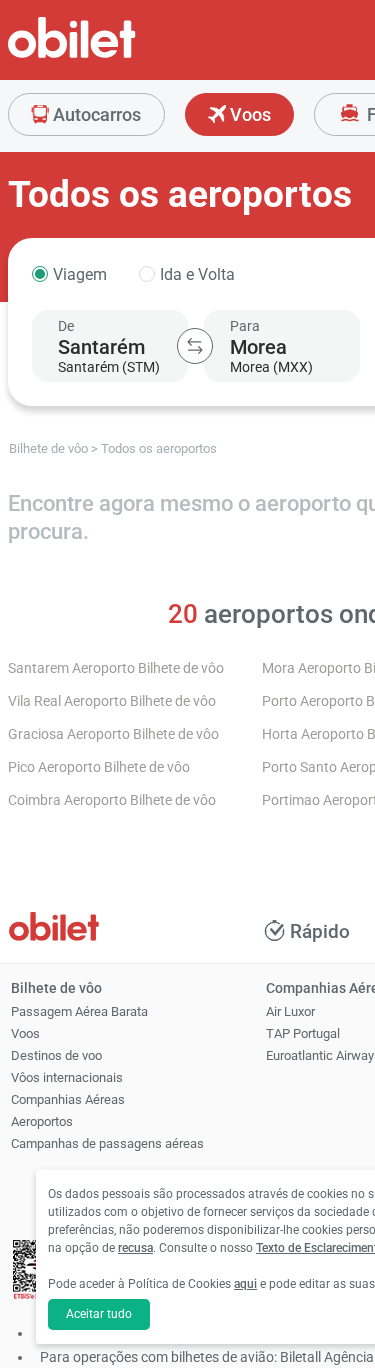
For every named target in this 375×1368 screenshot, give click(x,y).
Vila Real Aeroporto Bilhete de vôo (112, 701)
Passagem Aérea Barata (79, 1011)
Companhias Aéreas (68, 1099)
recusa (135, 1248)
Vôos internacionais (67, 1077)
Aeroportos (42, 1121)
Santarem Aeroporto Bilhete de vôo (116, 668)
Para (245, 326)
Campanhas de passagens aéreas (107, 1143)
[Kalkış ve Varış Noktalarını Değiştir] (195, 346)
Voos (248, 114)
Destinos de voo (56, 1055)
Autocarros (95, 114)
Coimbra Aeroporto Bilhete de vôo (112, 800)
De (66, 326)
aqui (245, 1284)
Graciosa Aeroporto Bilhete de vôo (113, 734)
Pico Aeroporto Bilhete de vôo (99, 767)
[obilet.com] (120, 55)
